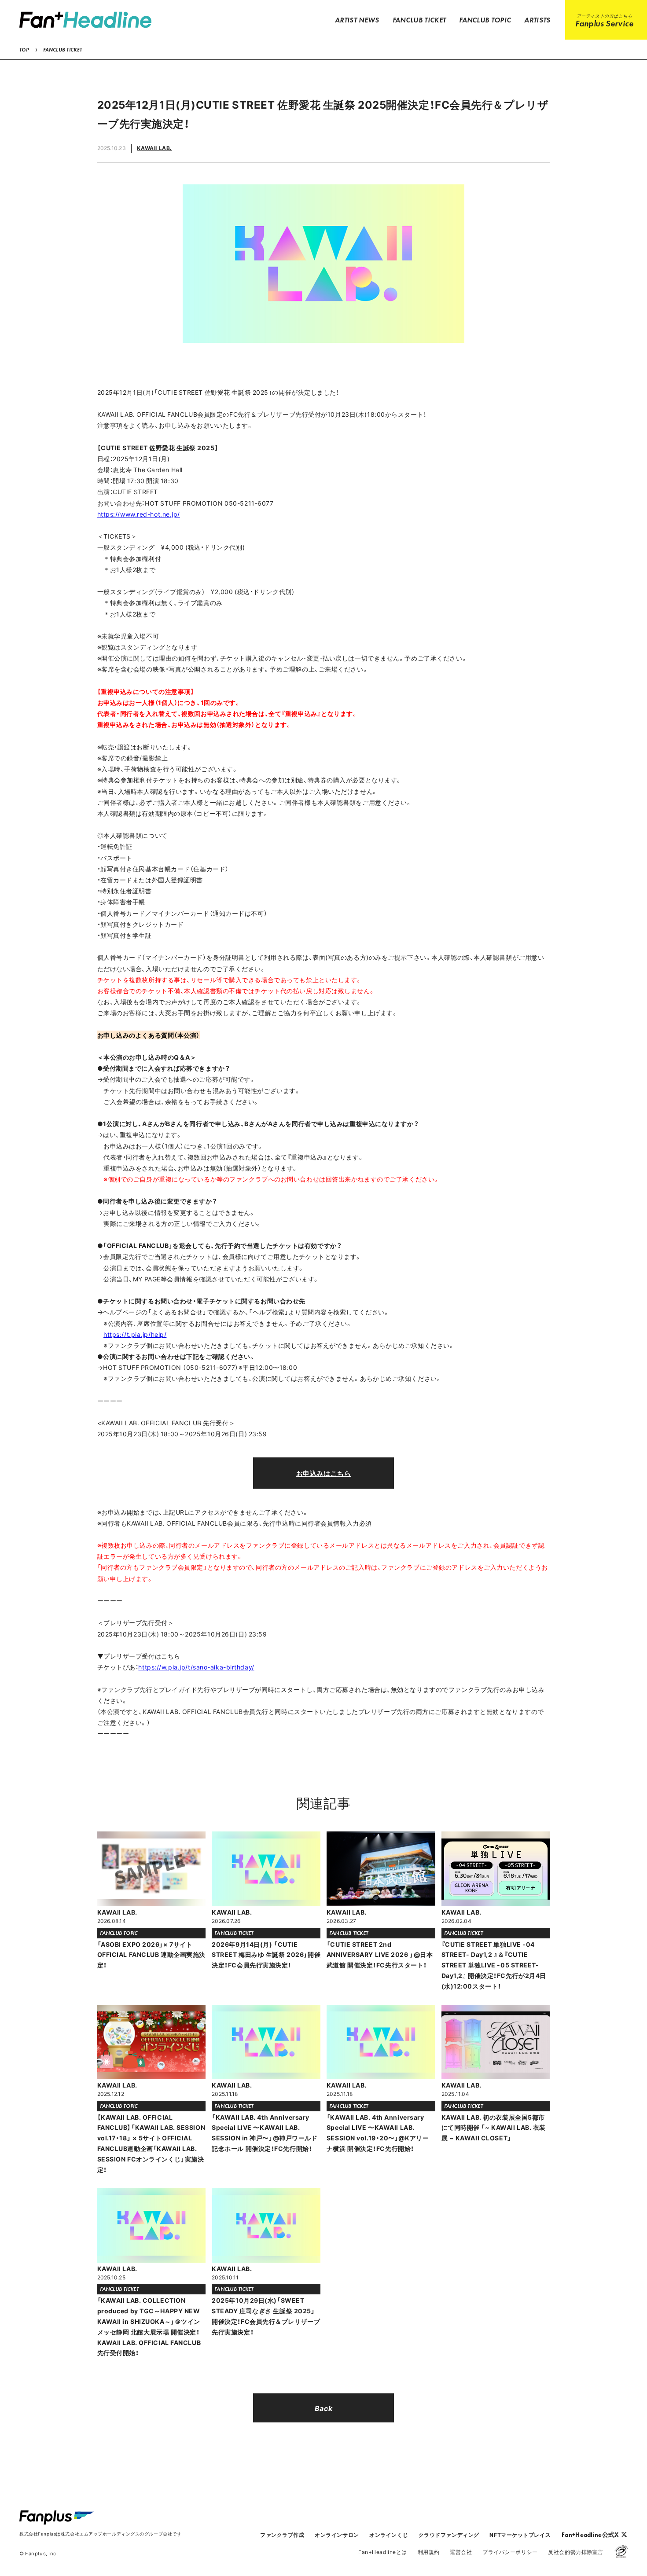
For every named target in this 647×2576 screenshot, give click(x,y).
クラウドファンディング (449, 2535)
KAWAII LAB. (154, 148)
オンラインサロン (337, 2535)
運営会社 (461, 2552)
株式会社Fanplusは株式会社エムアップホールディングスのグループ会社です (100, 2534)
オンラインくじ (389, 2535)
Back (323, 2408)
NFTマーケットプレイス (520, 2535)
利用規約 (429, 2552)
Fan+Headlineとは (383, 2552)
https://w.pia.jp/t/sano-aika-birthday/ (196, 1667)
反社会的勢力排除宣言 (576, 2552)
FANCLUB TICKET (62, 50)
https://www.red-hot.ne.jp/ (139, 514)
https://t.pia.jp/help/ (135, 1334)
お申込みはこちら (323, 1473)
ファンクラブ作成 (282, 2535)
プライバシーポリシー (510, 2552)
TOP (24, 50)
